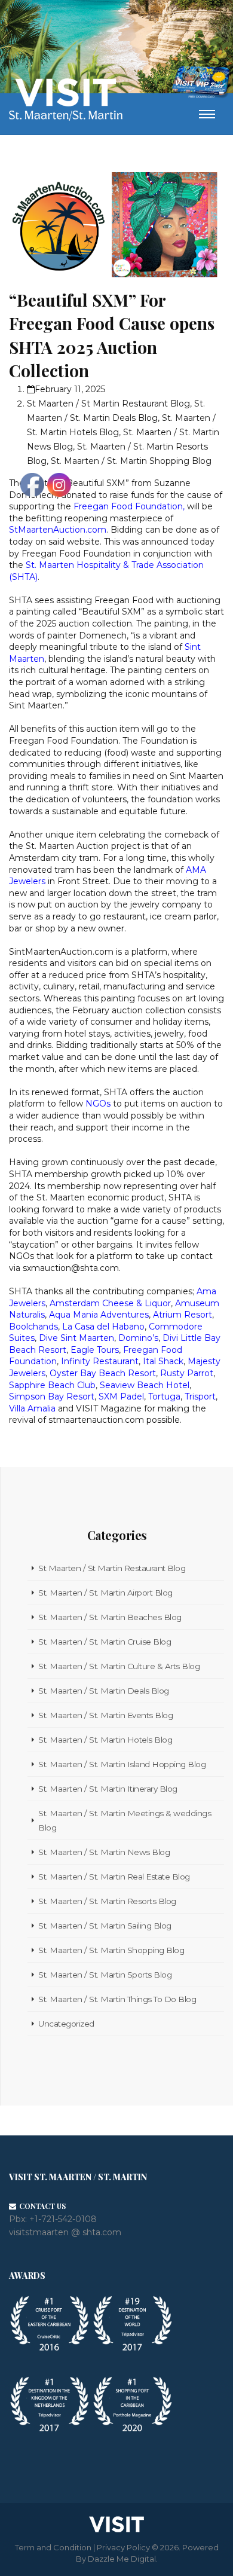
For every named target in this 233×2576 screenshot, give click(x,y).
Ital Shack (163, 1361)
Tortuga (164, 1397)
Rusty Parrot (187, 1373)
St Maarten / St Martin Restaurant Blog (108, 404)
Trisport (200, 1397)
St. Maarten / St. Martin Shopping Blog (131, 461)
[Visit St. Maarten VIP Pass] (201, 82)
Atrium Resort (183, 1315)
